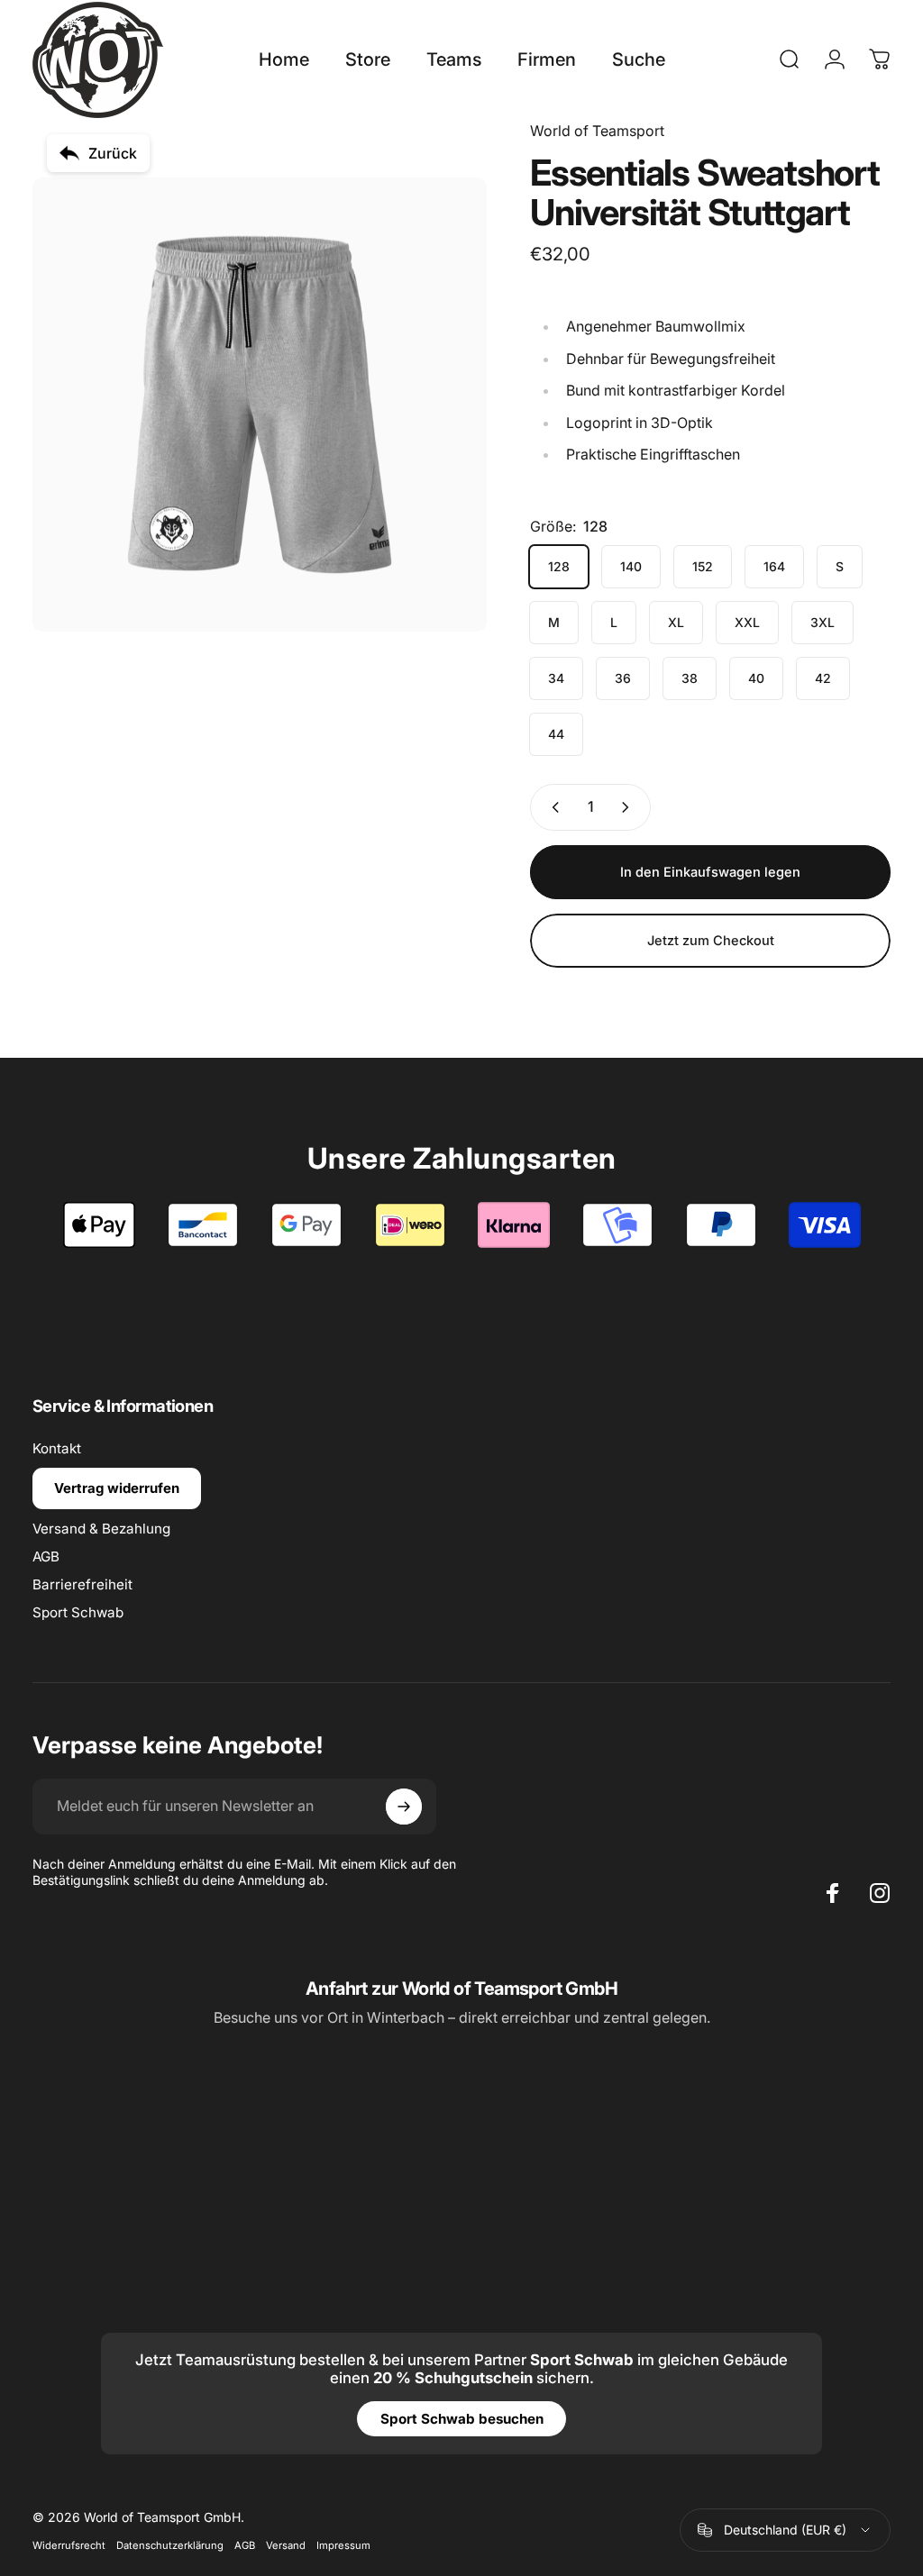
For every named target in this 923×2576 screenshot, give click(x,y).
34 (556, 678)
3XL (822, 622)
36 (623, 678)
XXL (747, 622)
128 (559, 566)
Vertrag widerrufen (117, 1488)
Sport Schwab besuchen (462, 2419)
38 (690, 678)
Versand (286, 2545)
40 (756, 678)
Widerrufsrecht (69, 2545)
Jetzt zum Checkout (711, 941)
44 (556, 734)
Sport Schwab (78, 1612)
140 (631, 566)
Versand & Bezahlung (101, 1529)
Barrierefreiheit (82, 1584)
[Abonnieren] (404, 1807)
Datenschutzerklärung (170, 2545)
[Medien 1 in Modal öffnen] (260, 405)
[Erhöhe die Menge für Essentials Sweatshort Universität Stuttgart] (629, 807)
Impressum (343, 2545)
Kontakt (57, 1448)
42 (823, 678)
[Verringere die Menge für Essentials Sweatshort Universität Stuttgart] (552, 807)
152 (703, 566)
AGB (46, 1557)
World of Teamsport (597, 131)
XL (676, 622)
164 (774, 566)
